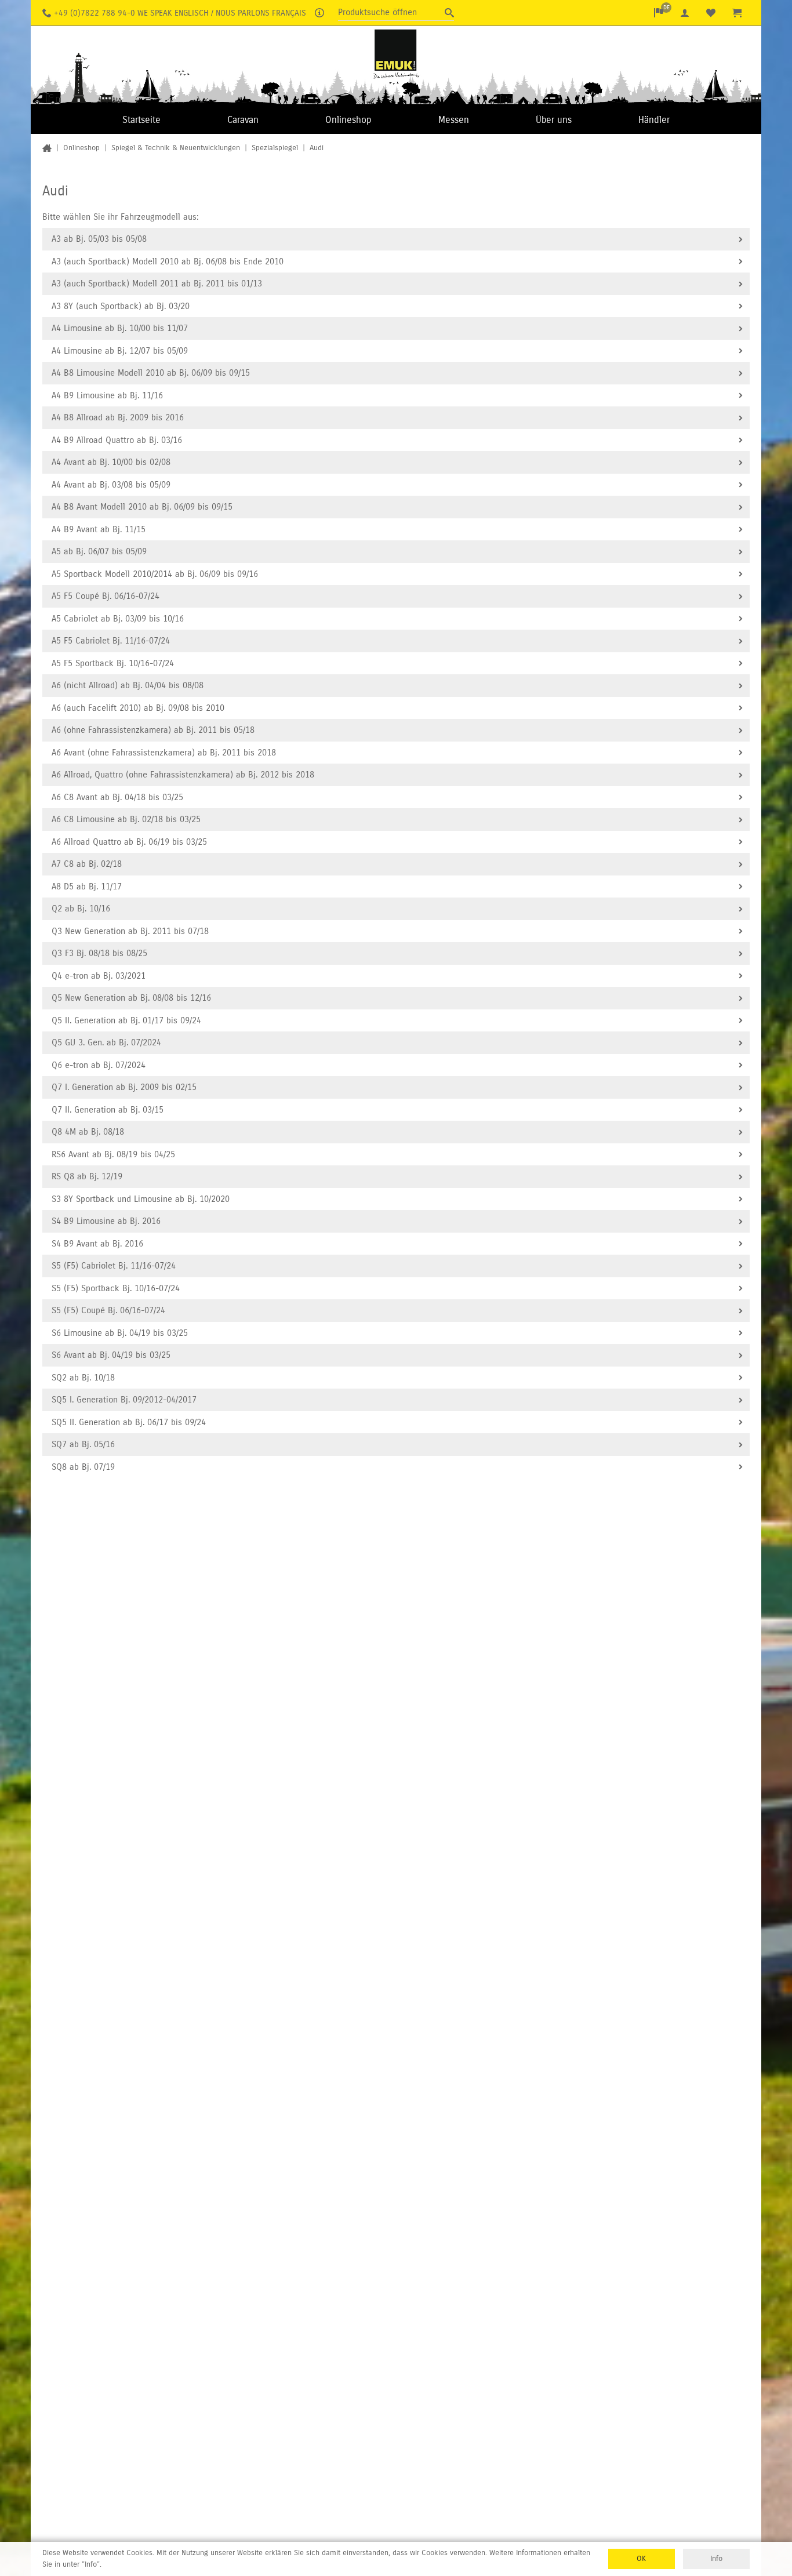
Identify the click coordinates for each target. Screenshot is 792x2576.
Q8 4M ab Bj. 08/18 (88, 1132)
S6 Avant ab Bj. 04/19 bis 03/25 (111, 1355)
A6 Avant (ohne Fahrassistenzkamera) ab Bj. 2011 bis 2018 (164, 753)
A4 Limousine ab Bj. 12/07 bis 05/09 (120, 351)
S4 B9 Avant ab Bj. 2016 (97, 1244)
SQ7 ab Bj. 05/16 (83, 1444)
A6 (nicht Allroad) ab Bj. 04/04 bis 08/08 (128, 685)
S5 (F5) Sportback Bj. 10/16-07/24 (116, 1288)
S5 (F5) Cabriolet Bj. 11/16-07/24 (114, 1266)
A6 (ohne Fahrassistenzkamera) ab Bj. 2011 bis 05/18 (153, 730)
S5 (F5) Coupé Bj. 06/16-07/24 (108, 1310)
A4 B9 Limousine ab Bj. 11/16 (107, 395)
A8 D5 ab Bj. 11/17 (87, 886)
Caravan (243, 120)
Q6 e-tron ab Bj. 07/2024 (99, 1065)
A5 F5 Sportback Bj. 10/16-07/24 (113, 663)
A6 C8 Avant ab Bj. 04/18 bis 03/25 (117, 797)
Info (716, 2559)
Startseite (141, 120)
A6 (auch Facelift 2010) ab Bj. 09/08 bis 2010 (138, 708)
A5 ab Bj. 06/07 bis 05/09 (99, 551)
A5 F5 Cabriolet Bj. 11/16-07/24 (111, 641)
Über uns (554, 120)
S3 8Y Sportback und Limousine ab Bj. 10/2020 (141, 1199)
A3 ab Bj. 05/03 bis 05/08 (99, 239)
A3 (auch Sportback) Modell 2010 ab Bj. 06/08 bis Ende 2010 (168, 261)
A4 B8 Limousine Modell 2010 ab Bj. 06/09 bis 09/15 (151, 373)
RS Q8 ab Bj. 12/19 (87, 1176)
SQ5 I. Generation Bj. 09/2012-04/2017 (124, 1400)
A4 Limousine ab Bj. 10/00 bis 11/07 (120, 328)
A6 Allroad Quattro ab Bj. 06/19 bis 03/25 (129, 842)
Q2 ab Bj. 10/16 (81, 909)
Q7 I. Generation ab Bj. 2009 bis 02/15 (124, 1087)
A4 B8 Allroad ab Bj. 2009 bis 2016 (118, 417)
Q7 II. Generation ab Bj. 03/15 (108, 1110)
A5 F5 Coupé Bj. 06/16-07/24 (106, 596)
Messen (454, 120)
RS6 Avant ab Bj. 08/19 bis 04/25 (113, 1154)
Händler (654, 120)
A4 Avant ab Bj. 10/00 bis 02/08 (111, 462)
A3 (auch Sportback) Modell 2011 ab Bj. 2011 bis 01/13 (157, 284)
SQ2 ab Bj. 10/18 (83, 1378)
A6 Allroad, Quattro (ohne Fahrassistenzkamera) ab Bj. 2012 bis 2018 (183, 775)
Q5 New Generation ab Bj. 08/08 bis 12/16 (131, 998)
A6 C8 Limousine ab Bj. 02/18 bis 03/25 (126, 819)
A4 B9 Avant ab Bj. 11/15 (99, 529)
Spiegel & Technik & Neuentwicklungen (176, 148)
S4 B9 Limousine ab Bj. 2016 (106, 1221)
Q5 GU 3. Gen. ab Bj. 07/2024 (106, 1042)
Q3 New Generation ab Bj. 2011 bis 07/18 (130, 931)
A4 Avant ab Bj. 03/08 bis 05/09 (111, 485)
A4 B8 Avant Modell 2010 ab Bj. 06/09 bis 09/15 (142, 507)
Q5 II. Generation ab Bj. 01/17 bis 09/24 (126, 1020)
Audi (317, 148)
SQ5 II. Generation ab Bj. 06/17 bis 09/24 (129, 1422)
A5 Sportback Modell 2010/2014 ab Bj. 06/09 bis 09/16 (155, 574)
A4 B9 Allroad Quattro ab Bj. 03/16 (117, 440)
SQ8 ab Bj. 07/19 (83, 1467)
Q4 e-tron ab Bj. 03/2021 (99, 976)
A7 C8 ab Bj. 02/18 (87, 864)
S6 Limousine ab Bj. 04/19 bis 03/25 (120, 1333)
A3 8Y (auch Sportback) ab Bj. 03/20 (121, 306)
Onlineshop (348, 120)
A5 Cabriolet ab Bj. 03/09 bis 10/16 (118, 619)
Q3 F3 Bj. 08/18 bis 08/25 (99, 953)
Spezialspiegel (275, 148)
